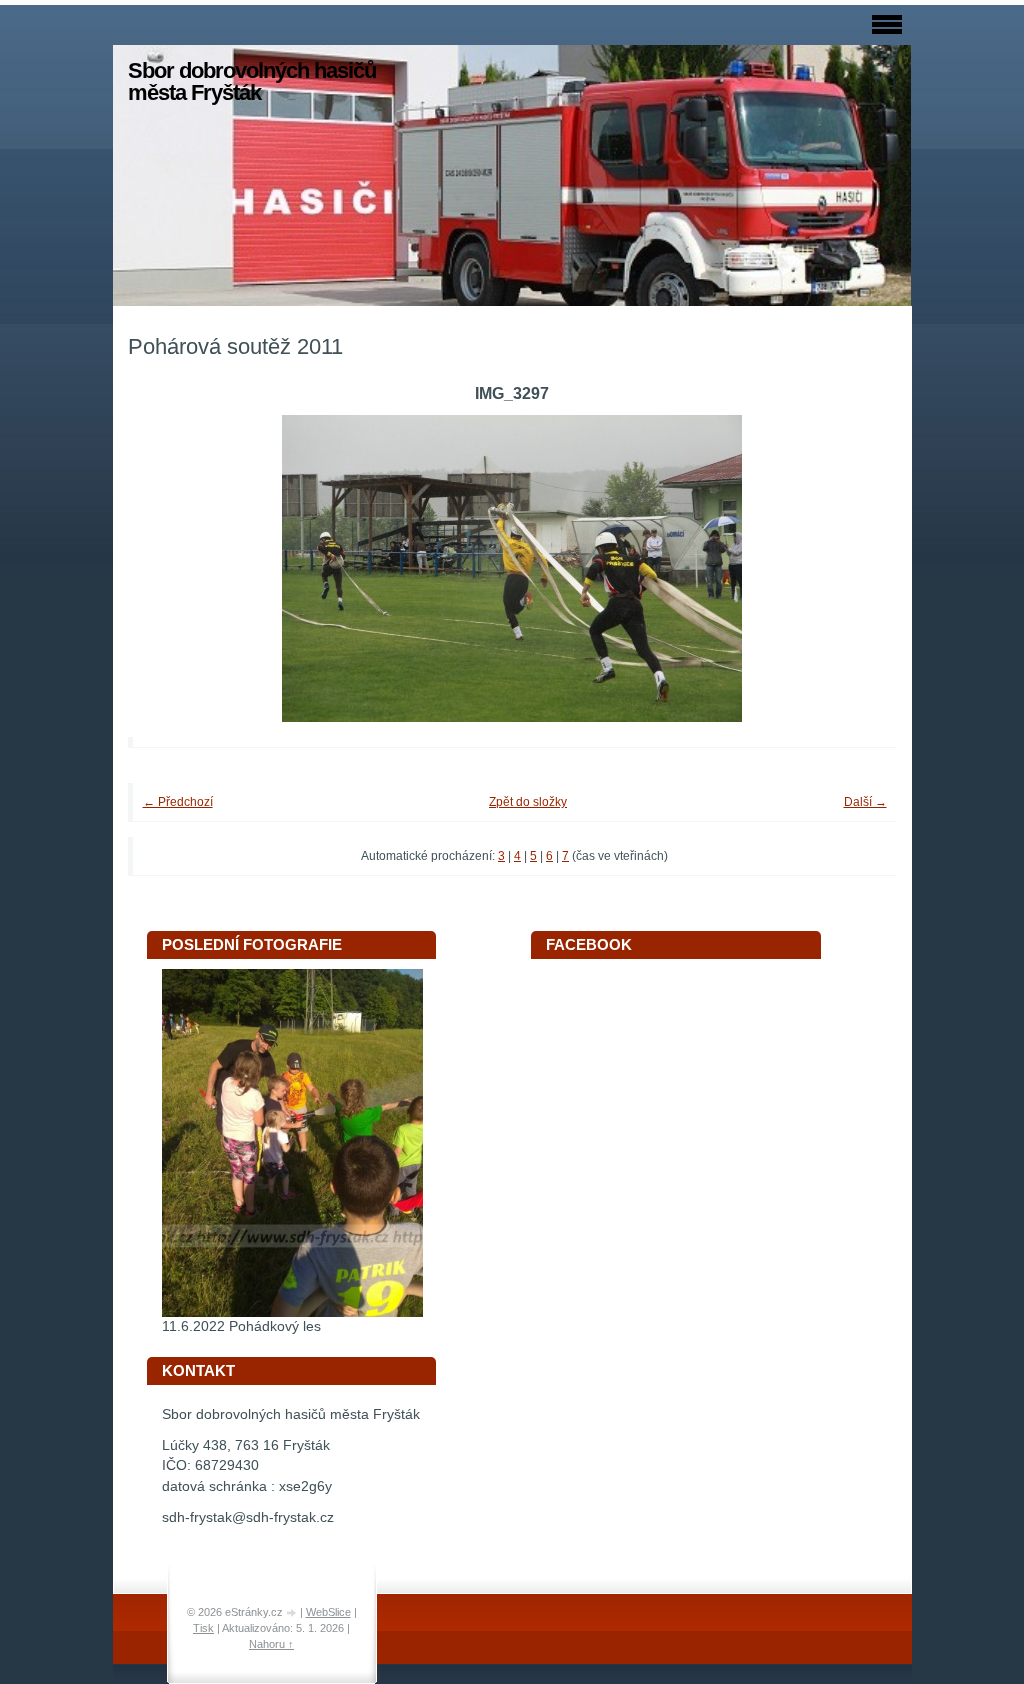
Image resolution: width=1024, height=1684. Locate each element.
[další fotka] (854, 568)
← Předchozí (178, 802)
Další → (865, 802)
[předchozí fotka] (170, 568)
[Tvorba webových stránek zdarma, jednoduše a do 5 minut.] (293, 1613)
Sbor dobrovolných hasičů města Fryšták (252, 81)
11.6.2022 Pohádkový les (241, 1326)
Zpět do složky (528, 802)
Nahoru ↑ (271, 1644)
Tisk (203, 1628)
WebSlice (328, 1612)
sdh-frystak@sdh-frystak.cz (248, 1517)
